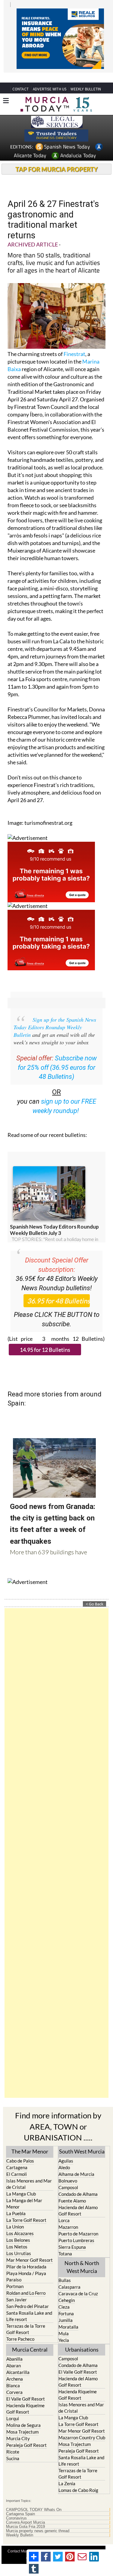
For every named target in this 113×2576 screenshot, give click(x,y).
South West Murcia (82, 2140)
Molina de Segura (24, 2414)
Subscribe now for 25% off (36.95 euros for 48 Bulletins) (57, 1056)
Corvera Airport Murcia (25, 2511)
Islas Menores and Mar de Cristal (29, 2173)
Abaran (14, 2354)
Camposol (68, 2176)
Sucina (13, 2447)
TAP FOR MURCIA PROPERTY (56, 158)
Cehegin (67, 2289)
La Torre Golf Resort (26, 2209)
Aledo (64, 2156)
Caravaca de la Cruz (78, 2282)
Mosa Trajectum (22, 2421)
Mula (64, 2322)
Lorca (64, 2209)
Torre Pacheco (20, 2328)
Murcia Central (30, 2338)
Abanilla (14, 2348)
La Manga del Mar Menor (24, 2192)
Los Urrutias (19, 2242)
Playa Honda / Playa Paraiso (26, 2265)
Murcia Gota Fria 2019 (25, 2516)
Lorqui (13, 2407)
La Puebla (16, 2202)
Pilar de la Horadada (26, 2255)
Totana (65, 2242)
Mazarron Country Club (82, 2426)
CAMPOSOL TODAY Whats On (34, 2499)
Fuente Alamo (72, 2189)
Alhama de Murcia (76, 2163)
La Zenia (67, 2472)
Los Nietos (17, 2235)
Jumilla (66, 2309)
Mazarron (68, 2216)
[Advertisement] (56, 1842)
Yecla (64, 2329)
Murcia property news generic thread (38, 2520)
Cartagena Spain (20, 2503)
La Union (15, 2215)
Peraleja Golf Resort (27, 2434)
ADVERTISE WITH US (50, 78)
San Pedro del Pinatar (28, 2295)
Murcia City (18, 2427)
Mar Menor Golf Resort (30, 2249)
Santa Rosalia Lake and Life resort (29, 2305)
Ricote (13, 2441)
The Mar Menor (30, 2140)
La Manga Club (21, 2183)
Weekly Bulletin (20, 2524)
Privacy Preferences (62, 2547)
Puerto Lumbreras (76, 2229)
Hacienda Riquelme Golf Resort (25, 2397)
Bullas (65, 2269)
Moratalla (68, 2316)
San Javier (17, 2288)
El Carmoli (17, 2163)
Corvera (14, 2381)
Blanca (13, 2374)
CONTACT (20, 78)
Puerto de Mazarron (78, 2222)
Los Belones (18, 2229)
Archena (15, 2368)
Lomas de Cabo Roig (78, 2479)
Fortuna (66, 2302)
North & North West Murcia (82, 2256)
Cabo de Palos (20, 2150)
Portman (15, 2275)
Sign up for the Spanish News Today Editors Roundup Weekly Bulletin (55, 1016)
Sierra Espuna (72, 2236)
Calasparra (69, 2276)
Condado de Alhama (78, 2183)
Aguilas (66, 2150)
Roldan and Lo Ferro (26, 2282)
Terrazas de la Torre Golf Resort (26, 2318)
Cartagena (17, 2156)
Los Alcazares (20, 2222)
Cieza (64, 2296)
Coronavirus (16, 2507)
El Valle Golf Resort (26, 2388)
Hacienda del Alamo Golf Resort (78, 2199)
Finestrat (74, 343)
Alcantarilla (18, 2361)
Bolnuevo (68, 2170)
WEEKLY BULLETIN (86, 78)
